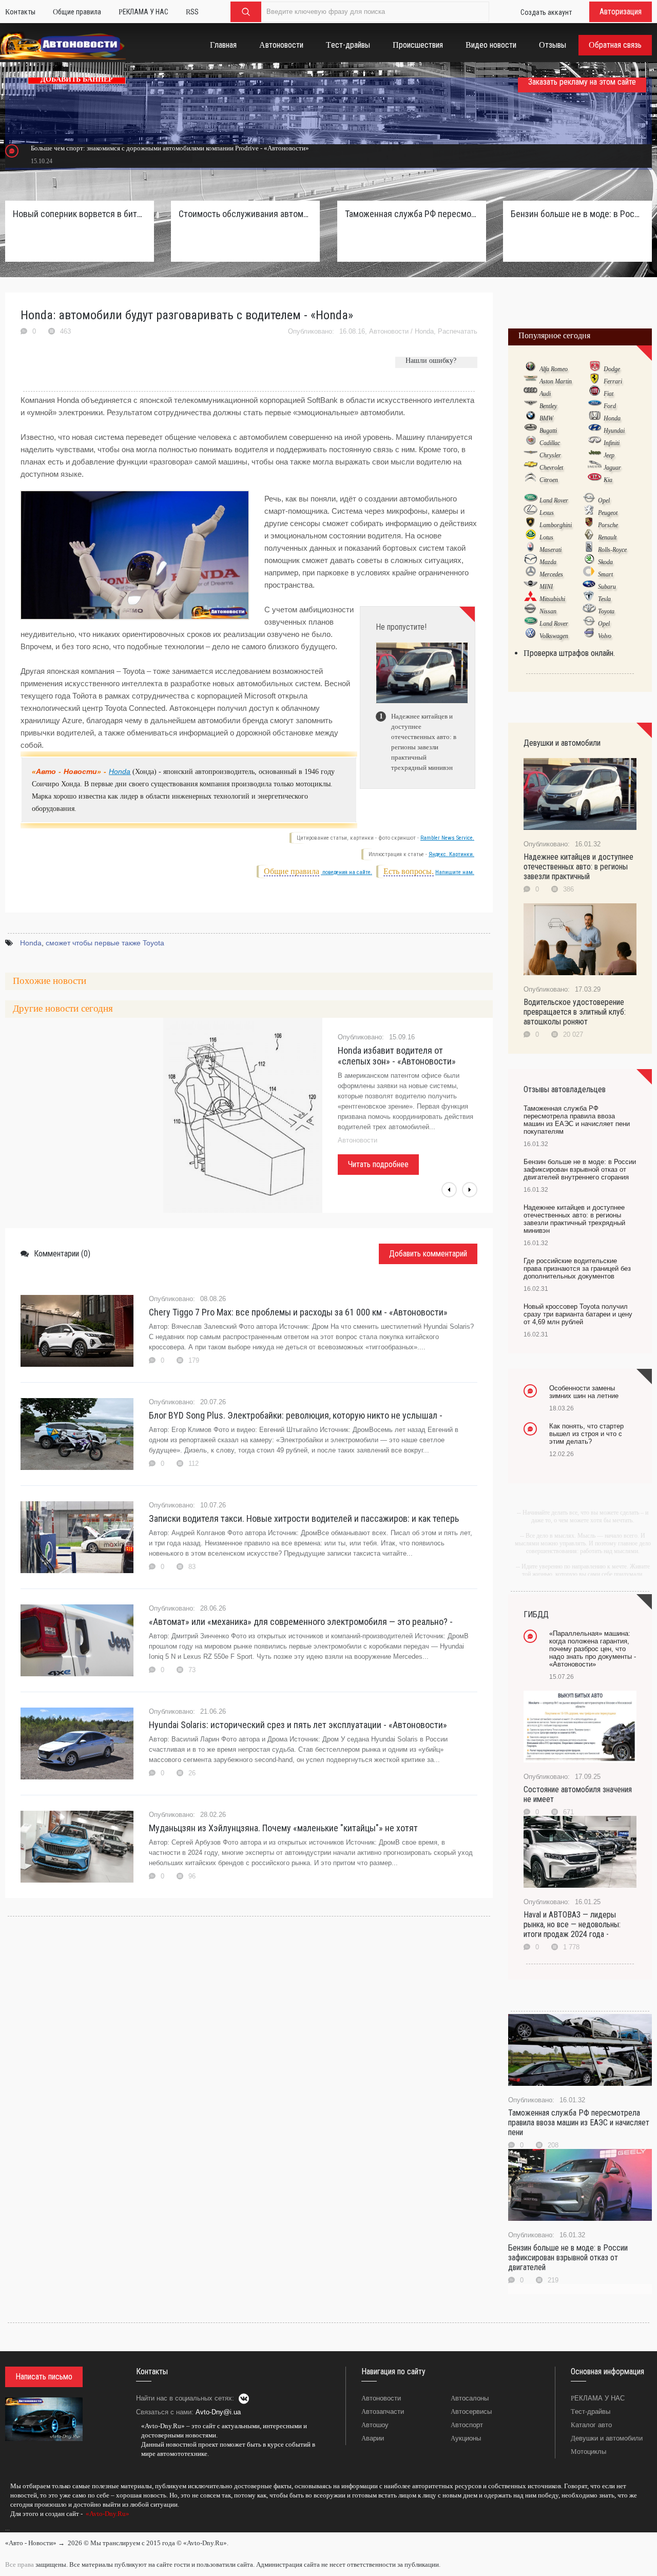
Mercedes (551, 574)
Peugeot (608, 513)
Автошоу (375, 2425)
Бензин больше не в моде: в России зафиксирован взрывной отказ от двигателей (568, 2258)
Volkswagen (554, 636)
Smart (605, 574)
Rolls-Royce (612, 550)
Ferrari (613, 381)
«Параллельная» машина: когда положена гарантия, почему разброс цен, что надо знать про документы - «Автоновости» (593, 1649)
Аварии (373, 2438)
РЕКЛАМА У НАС (598, 2398)
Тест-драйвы (591, 2412)
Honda (424, 331)
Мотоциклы (588, 2452)
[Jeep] (595, 455)
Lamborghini (556, 525)
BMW (546, 418)
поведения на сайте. (346, 872)
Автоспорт (467, 2425)
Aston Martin (556, 381)
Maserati (550, 550)
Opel (604, 500)
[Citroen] (530, 479)
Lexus (547, 513)
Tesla (604, 599)
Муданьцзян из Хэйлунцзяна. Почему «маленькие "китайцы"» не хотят (283, 1828)
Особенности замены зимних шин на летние (584, 1392)
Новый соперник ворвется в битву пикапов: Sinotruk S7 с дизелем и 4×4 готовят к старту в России (80, 214)
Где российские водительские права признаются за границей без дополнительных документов (577, 1268)
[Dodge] (595, 369)
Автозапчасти (383, 2412)
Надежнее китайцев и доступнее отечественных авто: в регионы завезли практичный (578, 867)
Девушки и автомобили (607, 2438)
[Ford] (595, 405)
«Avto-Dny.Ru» (107, 2514)
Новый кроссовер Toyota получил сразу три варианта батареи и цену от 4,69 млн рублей (578, 1314)
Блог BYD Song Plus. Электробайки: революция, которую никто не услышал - (296, 1415)
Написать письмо (44, 2377)
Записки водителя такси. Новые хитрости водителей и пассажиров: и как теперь (304, 1518)
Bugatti (548, 431)
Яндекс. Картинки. (451, 854)
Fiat (608, 394)
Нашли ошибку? (431, 361)
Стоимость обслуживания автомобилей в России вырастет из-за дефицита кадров (245, 214)
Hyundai (614, 431)
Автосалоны (470, 2398)
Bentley (548, 406)
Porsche (608, 525)
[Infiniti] (595, 442)
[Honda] (595, 418)
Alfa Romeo (554, 369)
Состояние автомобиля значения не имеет (578, 1794)
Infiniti (612, 443)
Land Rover (554, 500)
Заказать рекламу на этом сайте (582, 82)
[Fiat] (595, 393)
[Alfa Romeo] (530, 369)
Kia (608, 480)
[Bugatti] (530, 430)
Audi (545, 394)
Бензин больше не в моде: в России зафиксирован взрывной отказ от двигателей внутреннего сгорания (577, 214)
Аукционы (466, 2438)
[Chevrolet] (530, 467)
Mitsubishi (552, 599)
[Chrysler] (530, 455)
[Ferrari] (595, 381)
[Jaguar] (595, 467)
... (7, 2528)
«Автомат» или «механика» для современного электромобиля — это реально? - (301, 1622)
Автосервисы (471, 2412)
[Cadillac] (530, 442)
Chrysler (550, 455)
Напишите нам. (455, 872)
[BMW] (530, 418)
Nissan (548, 611)
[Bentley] (530, 405)
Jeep (609, 455)
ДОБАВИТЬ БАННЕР (77, 79)
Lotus (546, 537)
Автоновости (389, 331)
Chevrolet (551, 468)
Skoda (605, 562)
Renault (607, 537)
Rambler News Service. (447, 838)
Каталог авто (591, 2425)
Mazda (548, 562)
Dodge (612, 369)
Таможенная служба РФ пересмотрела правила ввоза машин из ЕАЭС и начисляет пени (579, 2123)
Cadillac (550, 443)
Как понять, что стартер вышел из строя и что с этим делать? (586, 1434)
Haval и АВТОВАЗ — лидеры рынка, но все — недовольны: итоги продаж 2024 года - (572, 1924)
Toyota (606, 611)
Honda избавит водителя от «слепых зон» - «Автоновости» (397, 1056)
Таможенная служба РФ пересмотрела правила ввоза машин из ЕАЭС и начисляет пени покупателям (412, 214)
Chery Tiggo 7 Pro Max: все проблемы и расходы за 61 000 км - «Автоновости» (298, 1312)
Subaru (607, 587)
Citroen (549, 480)
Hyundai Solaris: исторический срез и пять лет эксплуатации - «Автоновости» (298, 1725)
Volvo (605, 636)
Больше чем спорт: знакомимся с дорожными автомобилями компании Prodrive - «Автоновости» (170, 148)
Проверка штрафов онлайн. (569, 653)
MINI (546, 587)
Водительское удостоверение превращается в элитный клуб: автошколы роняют (575, 1012)
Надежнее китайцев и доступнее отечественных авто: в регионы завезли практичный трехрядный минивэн (574, 1219)
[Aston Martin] (530, 381)
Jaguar (612, 468)
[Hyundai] (595, 430)
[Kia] (595, 479)
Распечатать (458, 331)
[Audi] (530, 393)
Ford (610, 406)
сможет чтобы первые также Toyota (105, 943)
